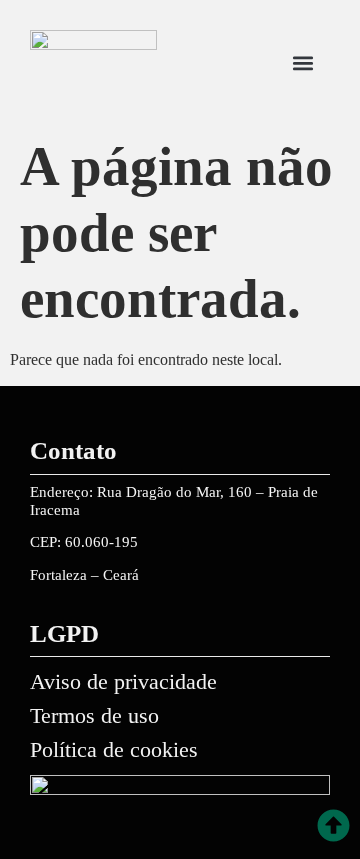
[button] (302, 63)
